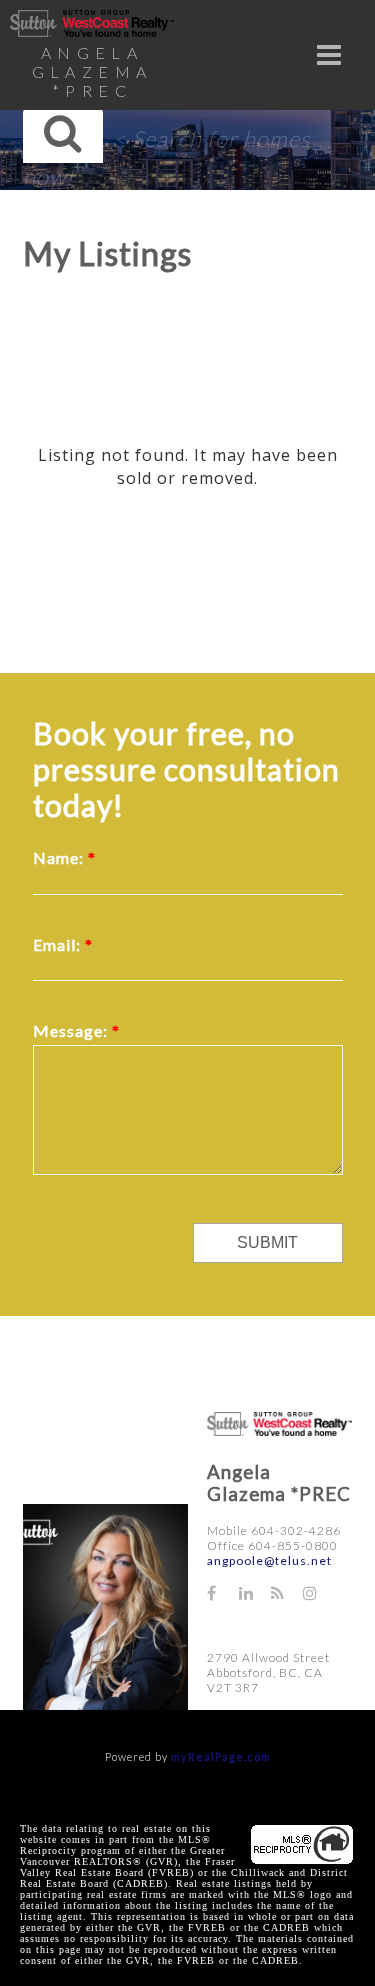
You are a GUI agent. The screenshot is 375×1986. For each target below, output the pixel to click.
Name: (60, 857)
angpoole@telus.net (269, 1560)
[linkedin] (255, 1592)
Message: (72, 1030)
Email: (59, 944)
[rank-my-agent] (225, 1626)
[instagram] (319, 1592)
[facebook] (223, 1592)
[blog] (287, 1592)
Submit (267, 1242)
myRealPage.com (221, 1756)
